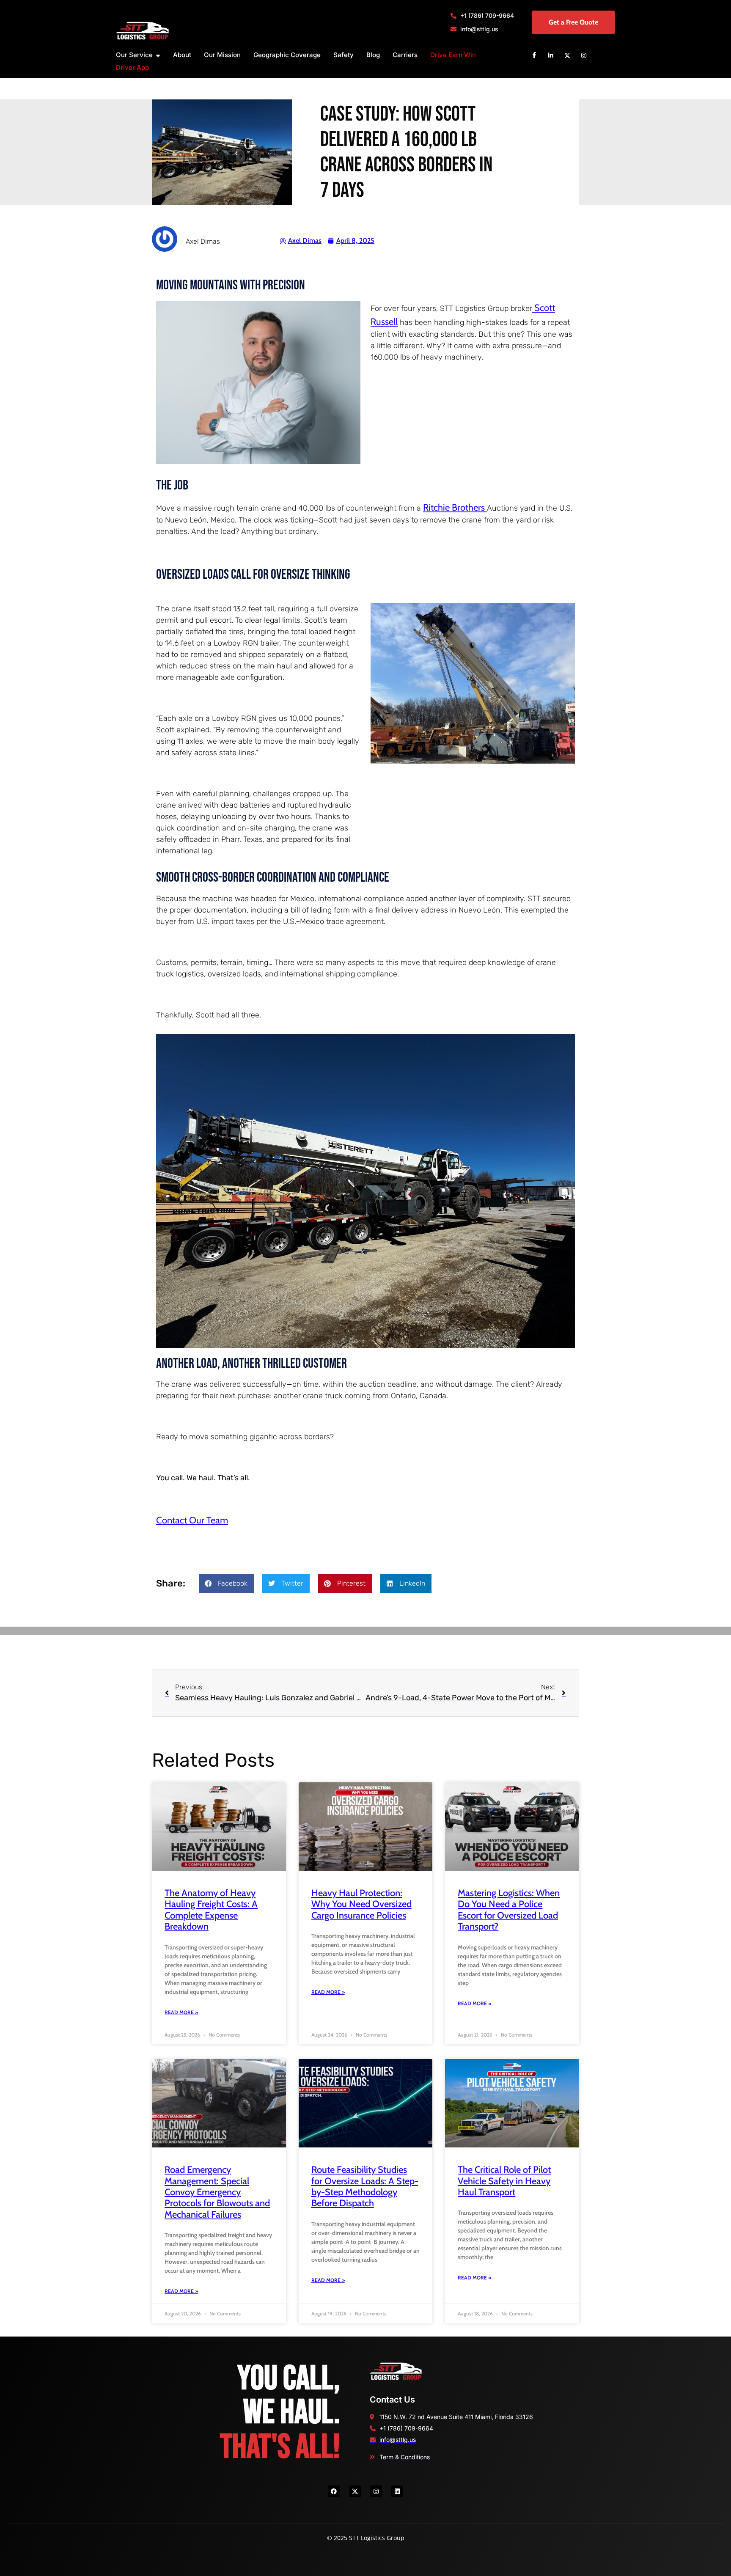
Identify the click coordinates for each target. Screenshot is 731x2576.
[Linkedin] (551, 55)
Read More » (181, 2012)
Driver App (132, 67)
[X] (567, 55)
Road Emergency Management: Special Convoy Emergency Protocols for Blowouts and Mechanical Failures (217, 2192)
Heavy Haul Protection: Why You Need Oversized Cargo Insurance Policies (361, 1904)
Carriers (405, 55)
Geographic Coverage (287, 55)
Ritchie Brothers (455, 507)
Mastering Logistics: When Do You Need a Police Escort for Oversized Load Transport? (509, 1910)
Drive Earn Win (453, 55)
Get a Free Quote (573, 22)
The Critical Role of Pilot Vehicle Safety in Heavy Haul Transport (504, 2181)
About (182, 55)
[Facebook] (534, 55)
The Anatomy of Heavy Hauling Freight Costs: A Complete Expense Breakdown (211, 1910)
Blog (373, 55)
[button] (226, 1583)
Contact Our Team (192, 1520)
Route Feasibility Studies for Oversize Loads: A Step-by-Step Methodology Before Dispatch (365, 2186)
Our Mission (222, 55)
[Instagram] (584, 55)
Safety (344, 55)
